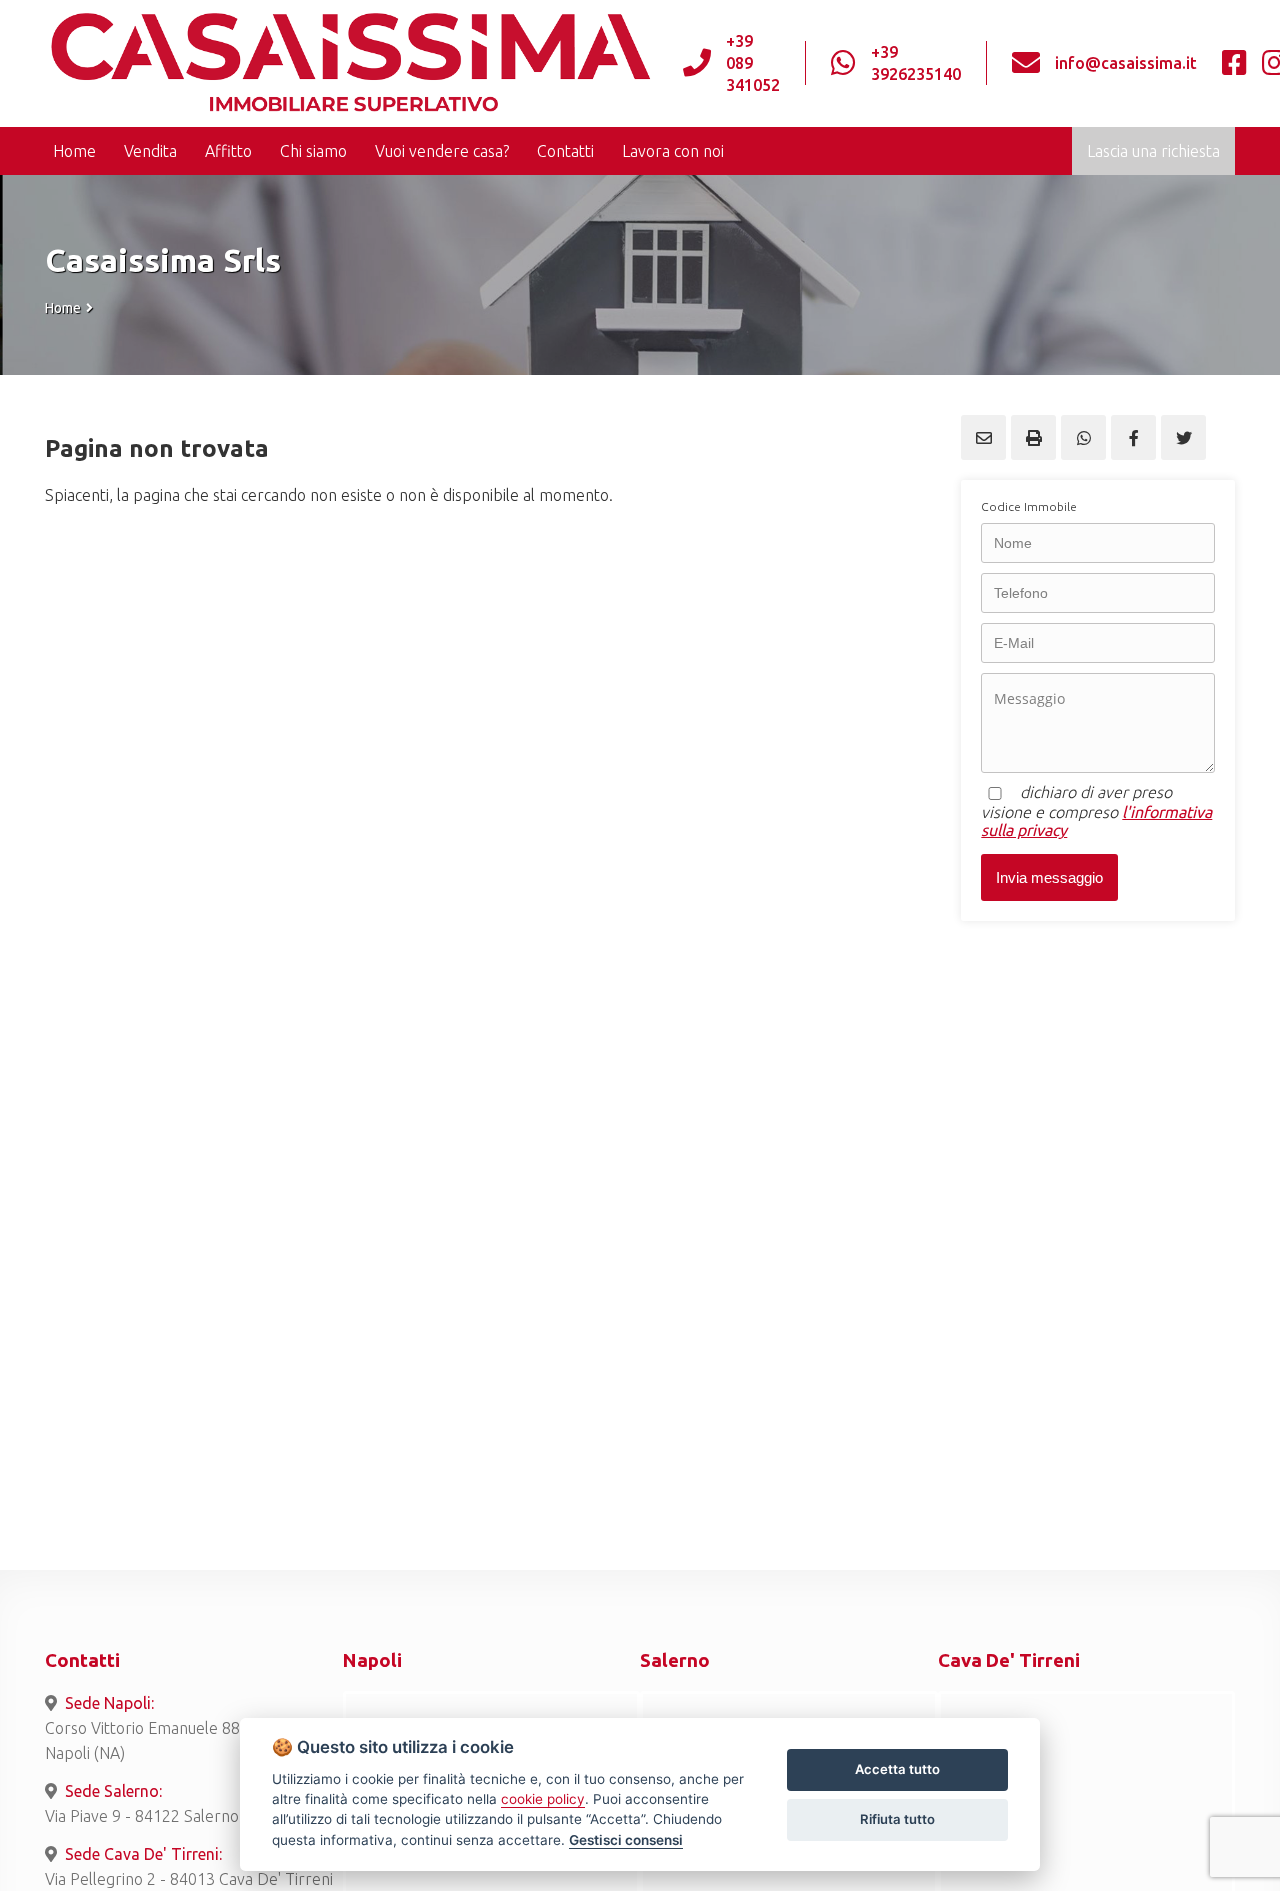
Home (63, 308)
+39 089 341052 (753, 63)
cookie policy (543, 1799)
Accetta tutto (897, 1769)
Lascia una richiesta (1153, 151)
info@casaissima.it (1126, 63)
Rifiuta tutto (897, 1819)
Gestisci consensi (626, 1840)
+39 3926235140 (916, 63)
